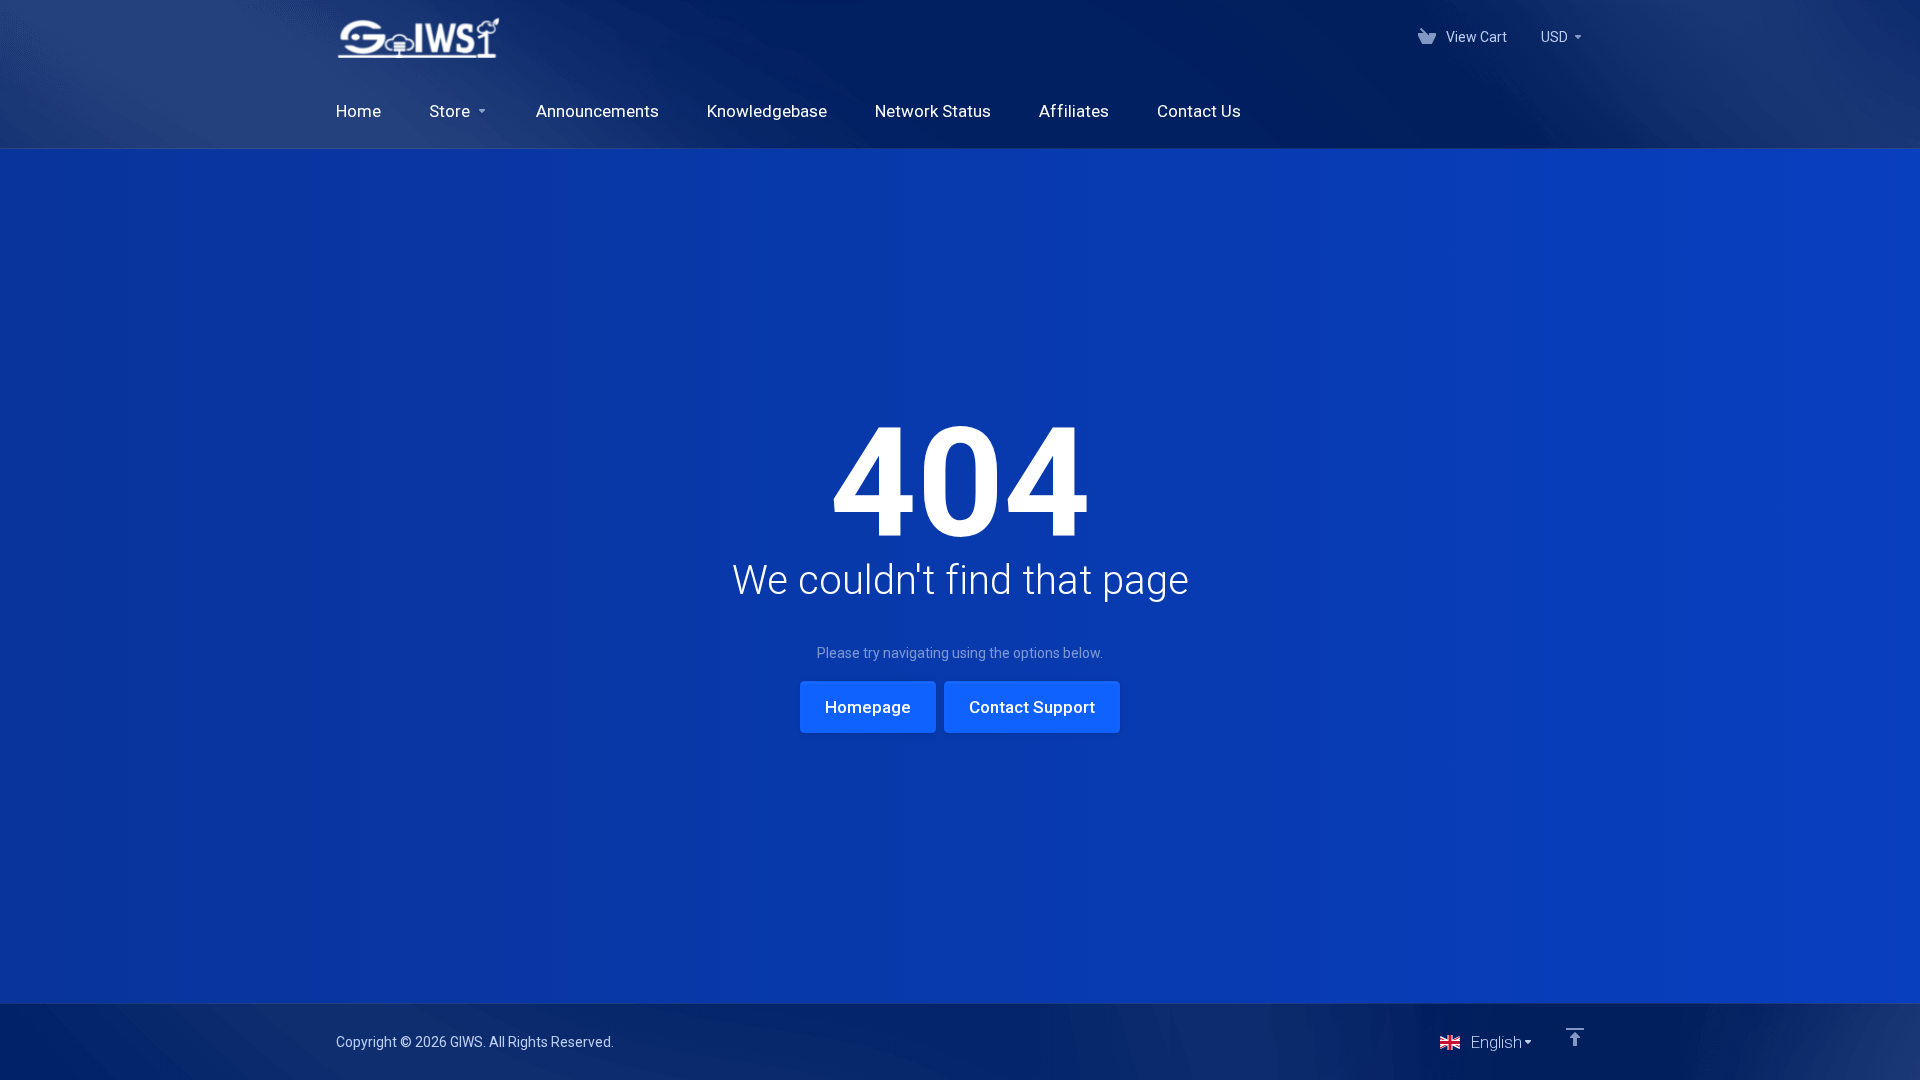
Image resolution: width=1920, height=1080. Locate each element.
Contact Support (1032, 707)
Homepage (868, 707)
